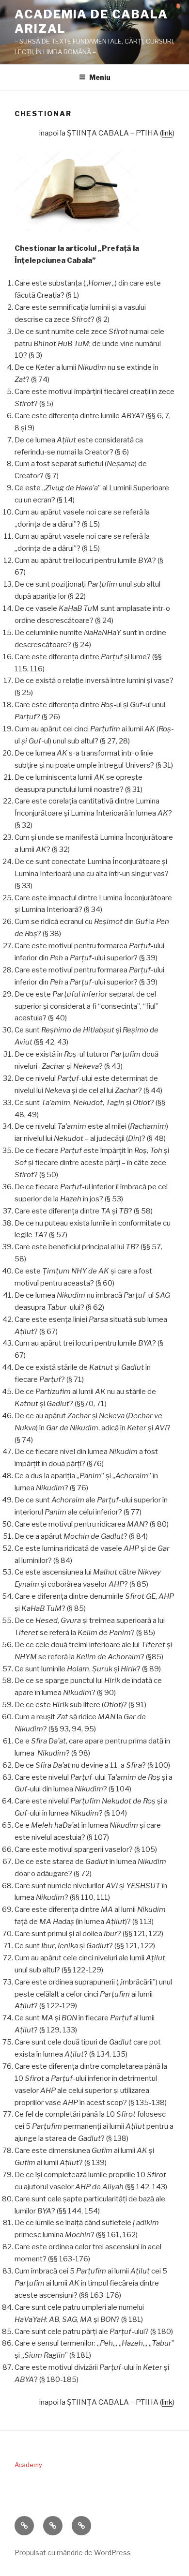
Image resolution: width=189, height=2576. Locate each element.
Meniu (100, 77)
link (167, 133)
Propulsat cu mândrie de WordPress (73, 2553)
